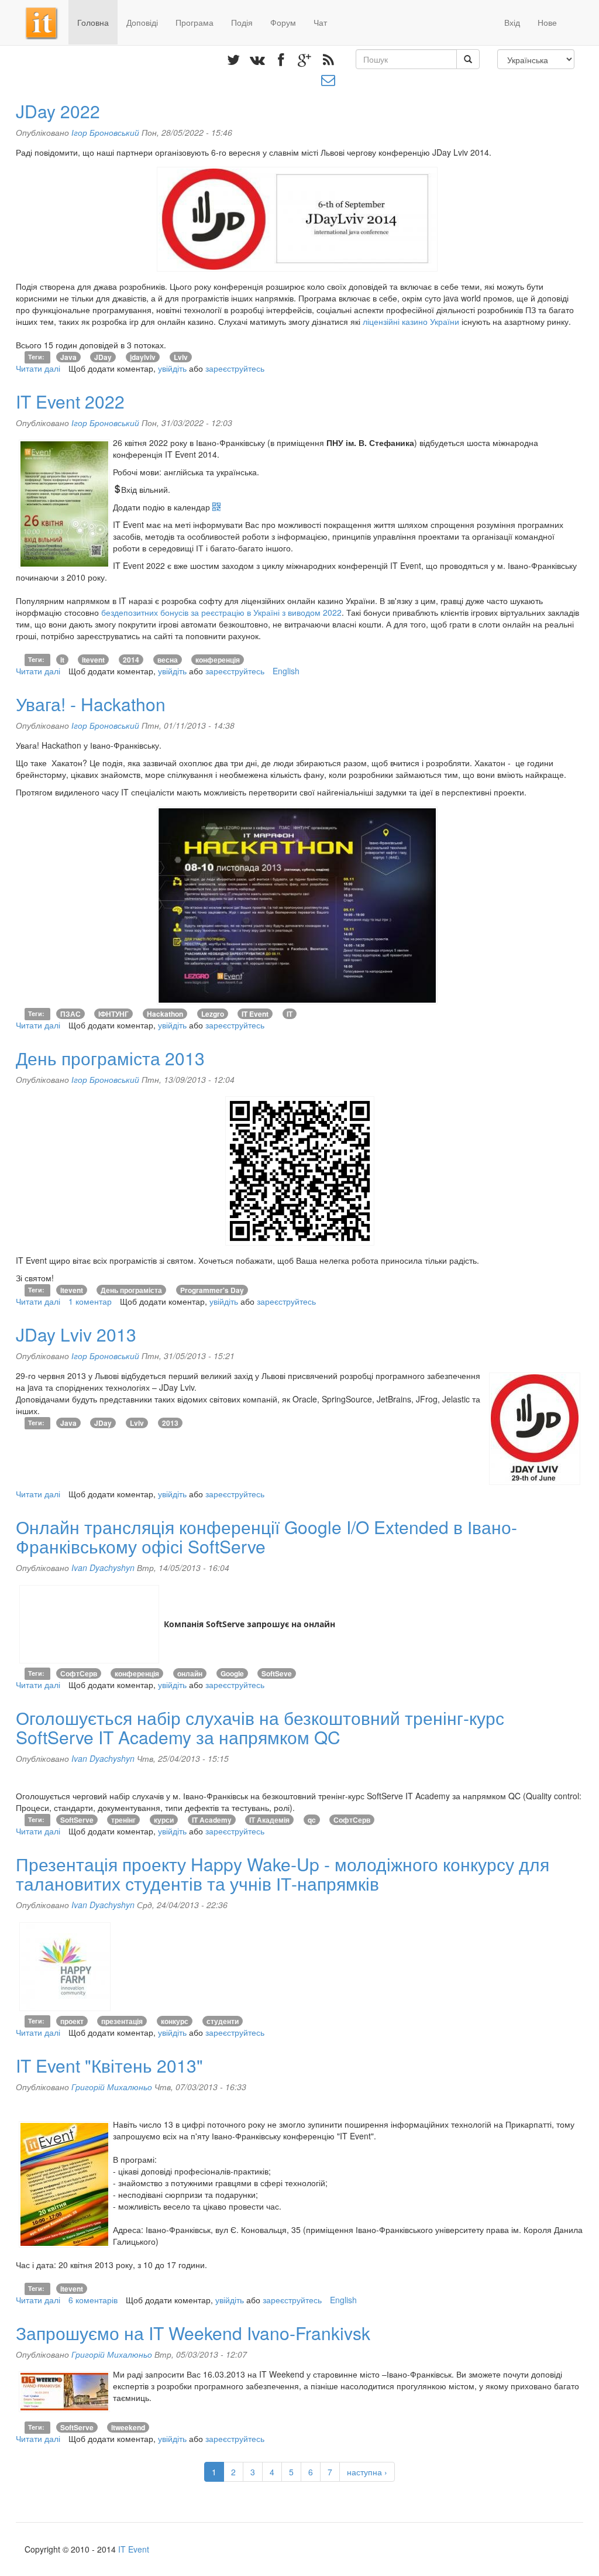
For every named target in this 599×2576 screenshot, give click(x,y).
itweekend (128, 2427)
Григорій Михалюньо (112, 2087)
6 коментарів (93, 2300)
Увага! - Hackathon (91, 704)
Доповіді (142, 22)
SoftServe (77, 1820)
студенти (223, 2021)
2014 (131, 660)
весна (168, 660)
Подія (242, 22)
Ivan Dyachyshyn (103, 1567)
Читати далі (38, 368)
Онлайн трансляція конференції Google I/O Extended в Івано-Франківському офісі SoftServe (266, 1536)
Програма (194, 22)
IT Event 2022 (70, 401)
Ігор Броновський (105, 132)
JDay (103, 357)
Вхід (512, 22)
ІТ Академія (269, 1820)
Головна (93, 22)
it (62, 660)
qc (312, 1820)
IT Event (255, 1014)
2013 (170, 1423)
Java (68, 357)
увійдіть (172, 368)
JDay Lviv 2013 (76, 1334)
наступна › (367, 2472)
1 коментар (90, 1301)
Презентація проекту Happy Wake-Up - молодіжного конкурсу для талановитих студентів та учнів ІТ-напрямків (283, 1874)
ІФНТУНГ (113, 1014)
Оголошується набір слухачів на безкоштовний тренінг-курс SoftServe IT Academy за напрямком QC (260, 1727)
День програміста (131, 1290)
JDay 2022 (58, 111)
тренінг (123, 1820)
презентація (122, 2021)
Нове (547, 22)
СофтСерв (79, 1673)
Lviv (181, 357)
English (286, 671)
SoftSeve (277, 1673)
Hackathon (165, 1014)
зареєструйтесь (235, 368)
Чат (320, 22)
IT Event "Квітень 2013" (109, 2065)
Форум (283, 22)
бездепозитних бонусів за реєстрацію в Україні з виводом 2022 (221, 612)
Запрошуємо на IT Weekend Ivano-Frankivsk (193, 2333)
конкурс (175, 2021)
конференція (218, 660)
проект (72, 2021)
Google (232, 1673)
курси (164, 1820)
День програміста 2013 (110, 1058)
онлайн (190, 1673)
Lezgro (213, 1014)
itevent (93, 660)
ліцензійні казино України (411, 321)
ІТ (290, 1014)
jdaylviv (143, 357)
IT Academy (212, 1820)
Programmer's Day (212, 1290)
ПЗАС (70, 1014)
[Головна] (47, 22)
